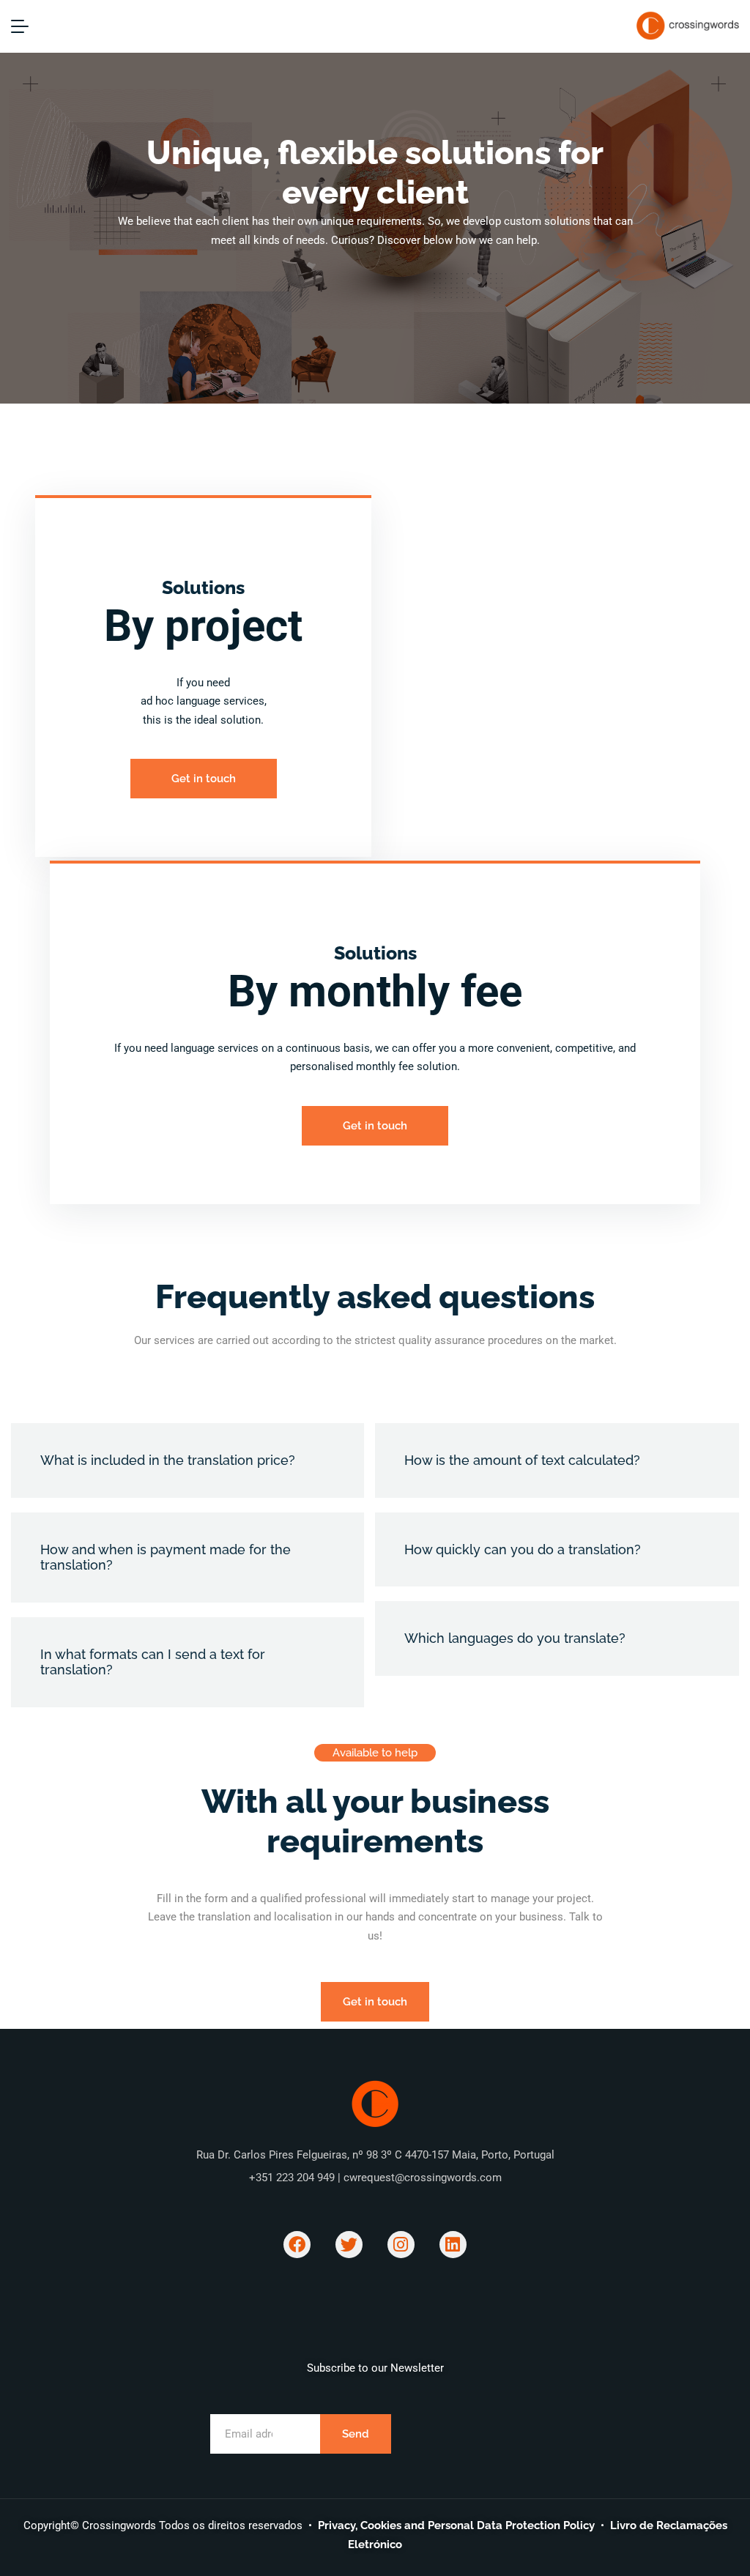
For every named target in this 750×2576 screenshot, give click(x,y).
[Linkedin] (453, 2245)
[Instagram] (401, 2245)
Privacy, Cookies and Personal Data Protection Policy (456, 2525)
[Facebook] (297, 2245)
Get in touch (204, 779)
